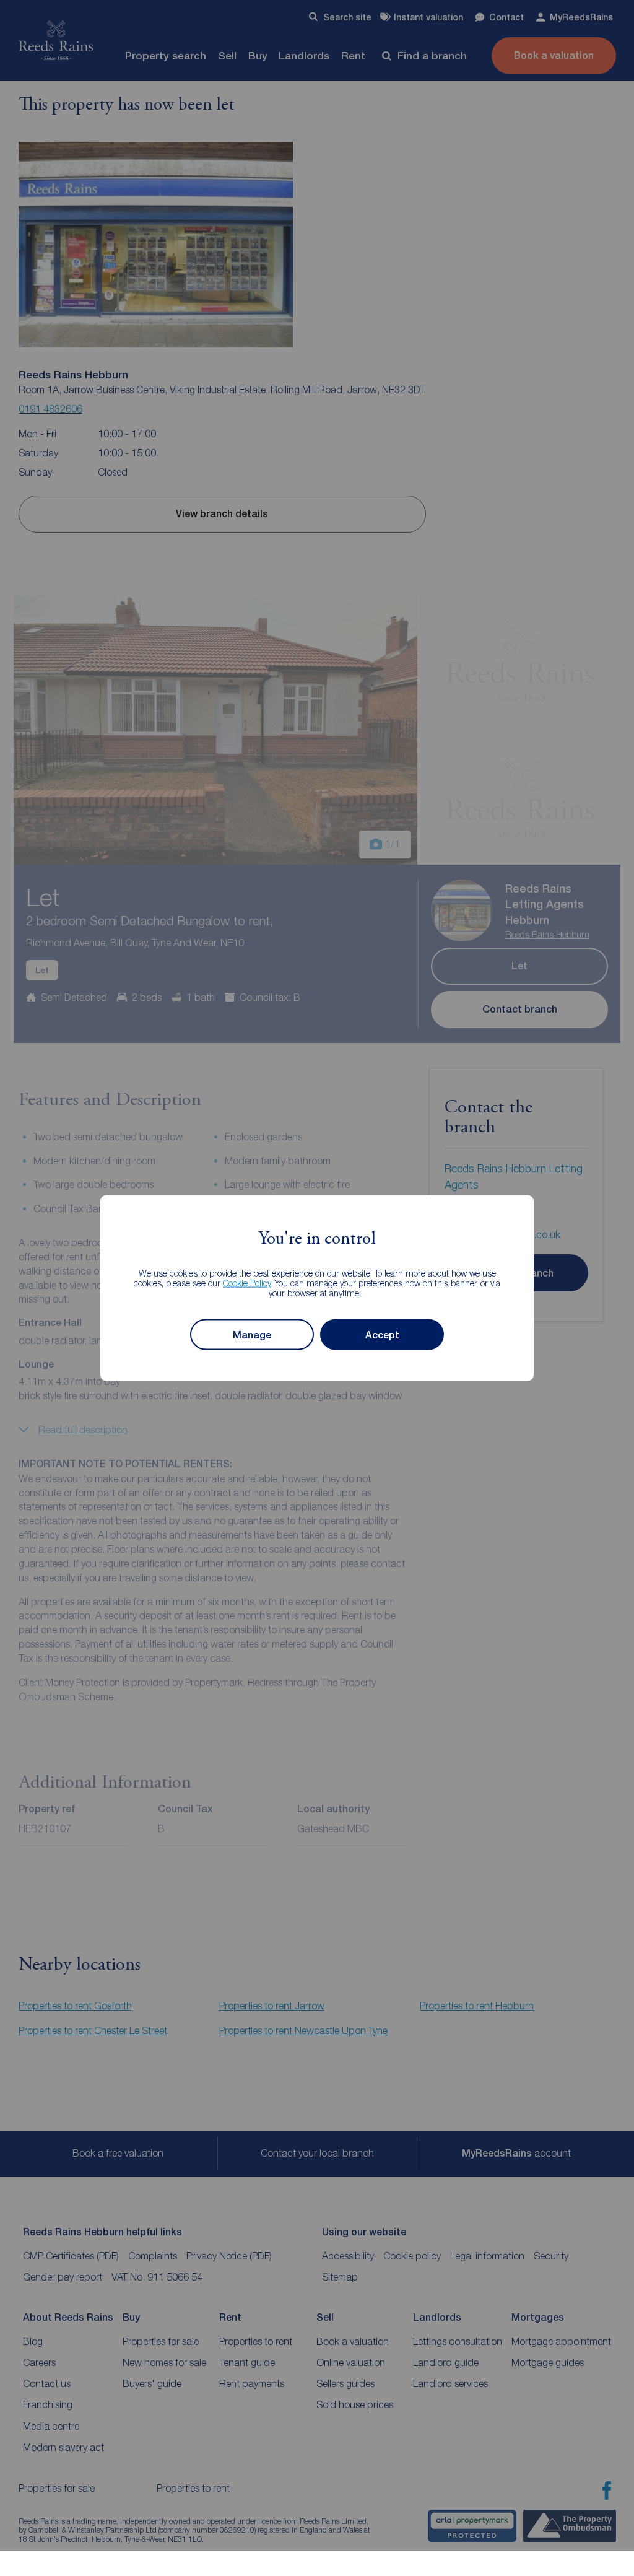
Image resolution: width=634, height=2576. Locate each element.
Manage (252, 1334)
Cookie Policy (247, 1283)
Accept (382, 1334)
